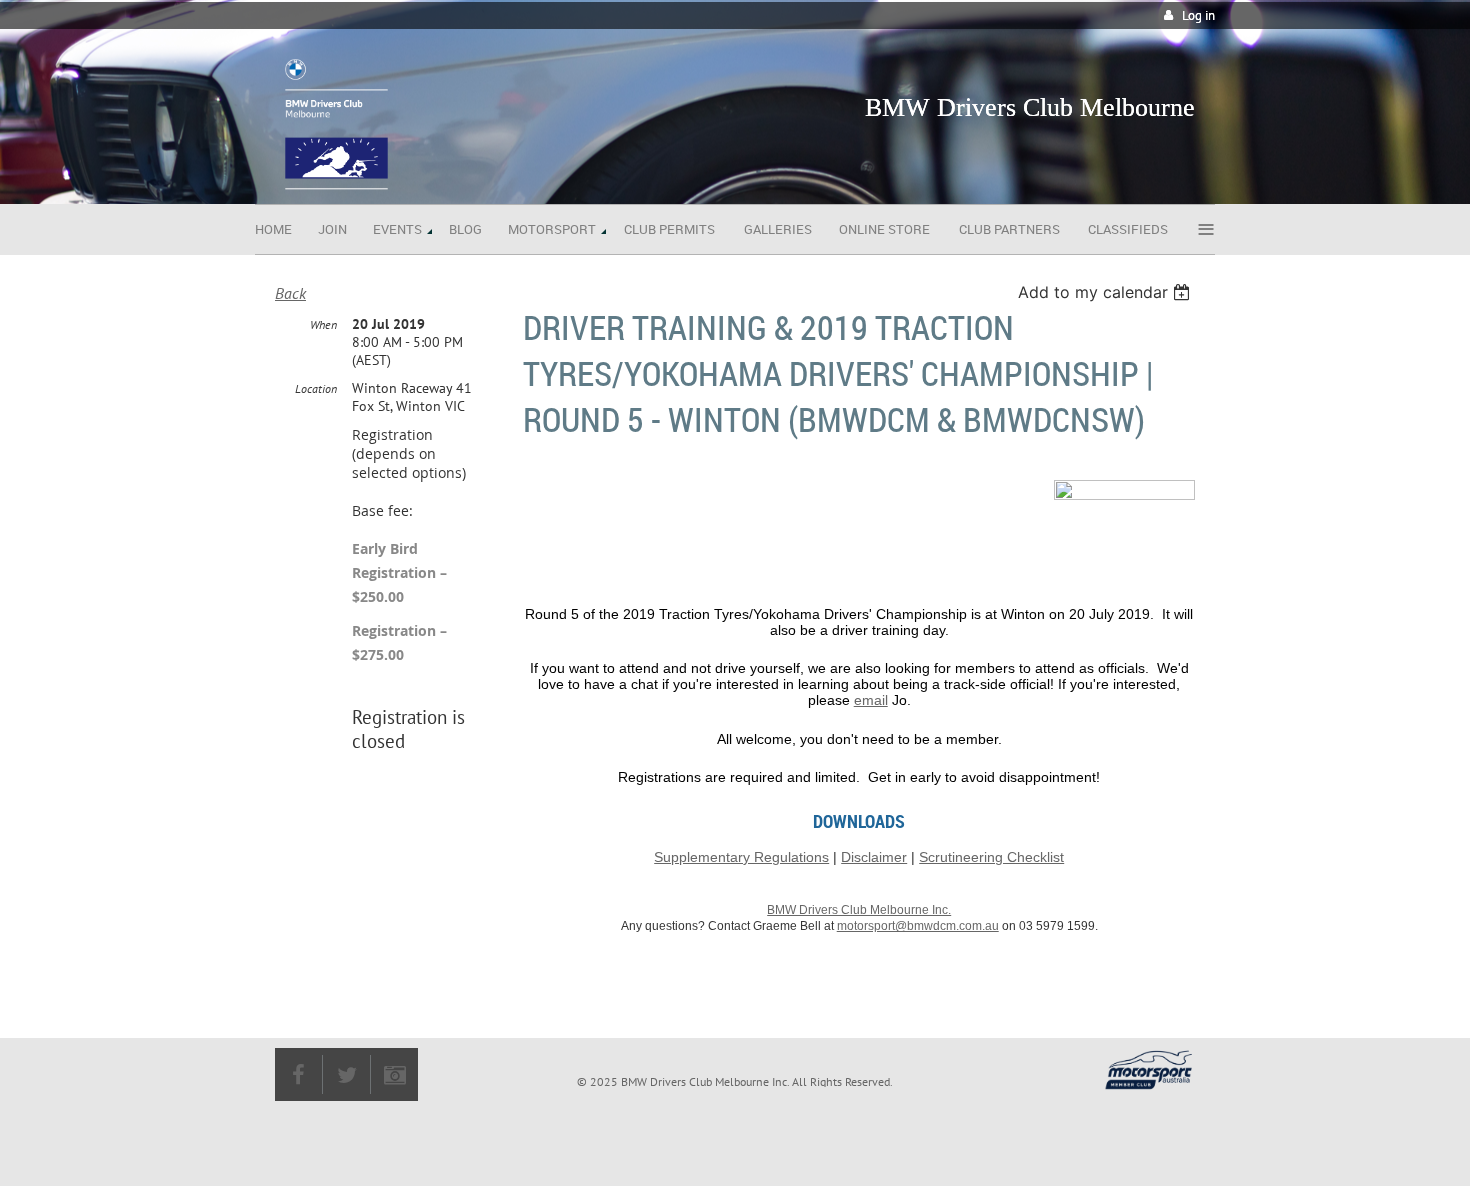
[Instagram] (394, 1074)
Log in (1198, 15)
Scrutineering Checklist (991, 857)
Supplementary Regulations (741, 857)
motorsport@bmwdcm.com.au (918, 926)
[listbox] (1106, 292)
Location (316, 388)
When (323, 324)
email (871, 700)
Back (290, 293)
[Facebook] (298, 1074)
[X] (346, 1074)
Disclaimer (874, 857)
